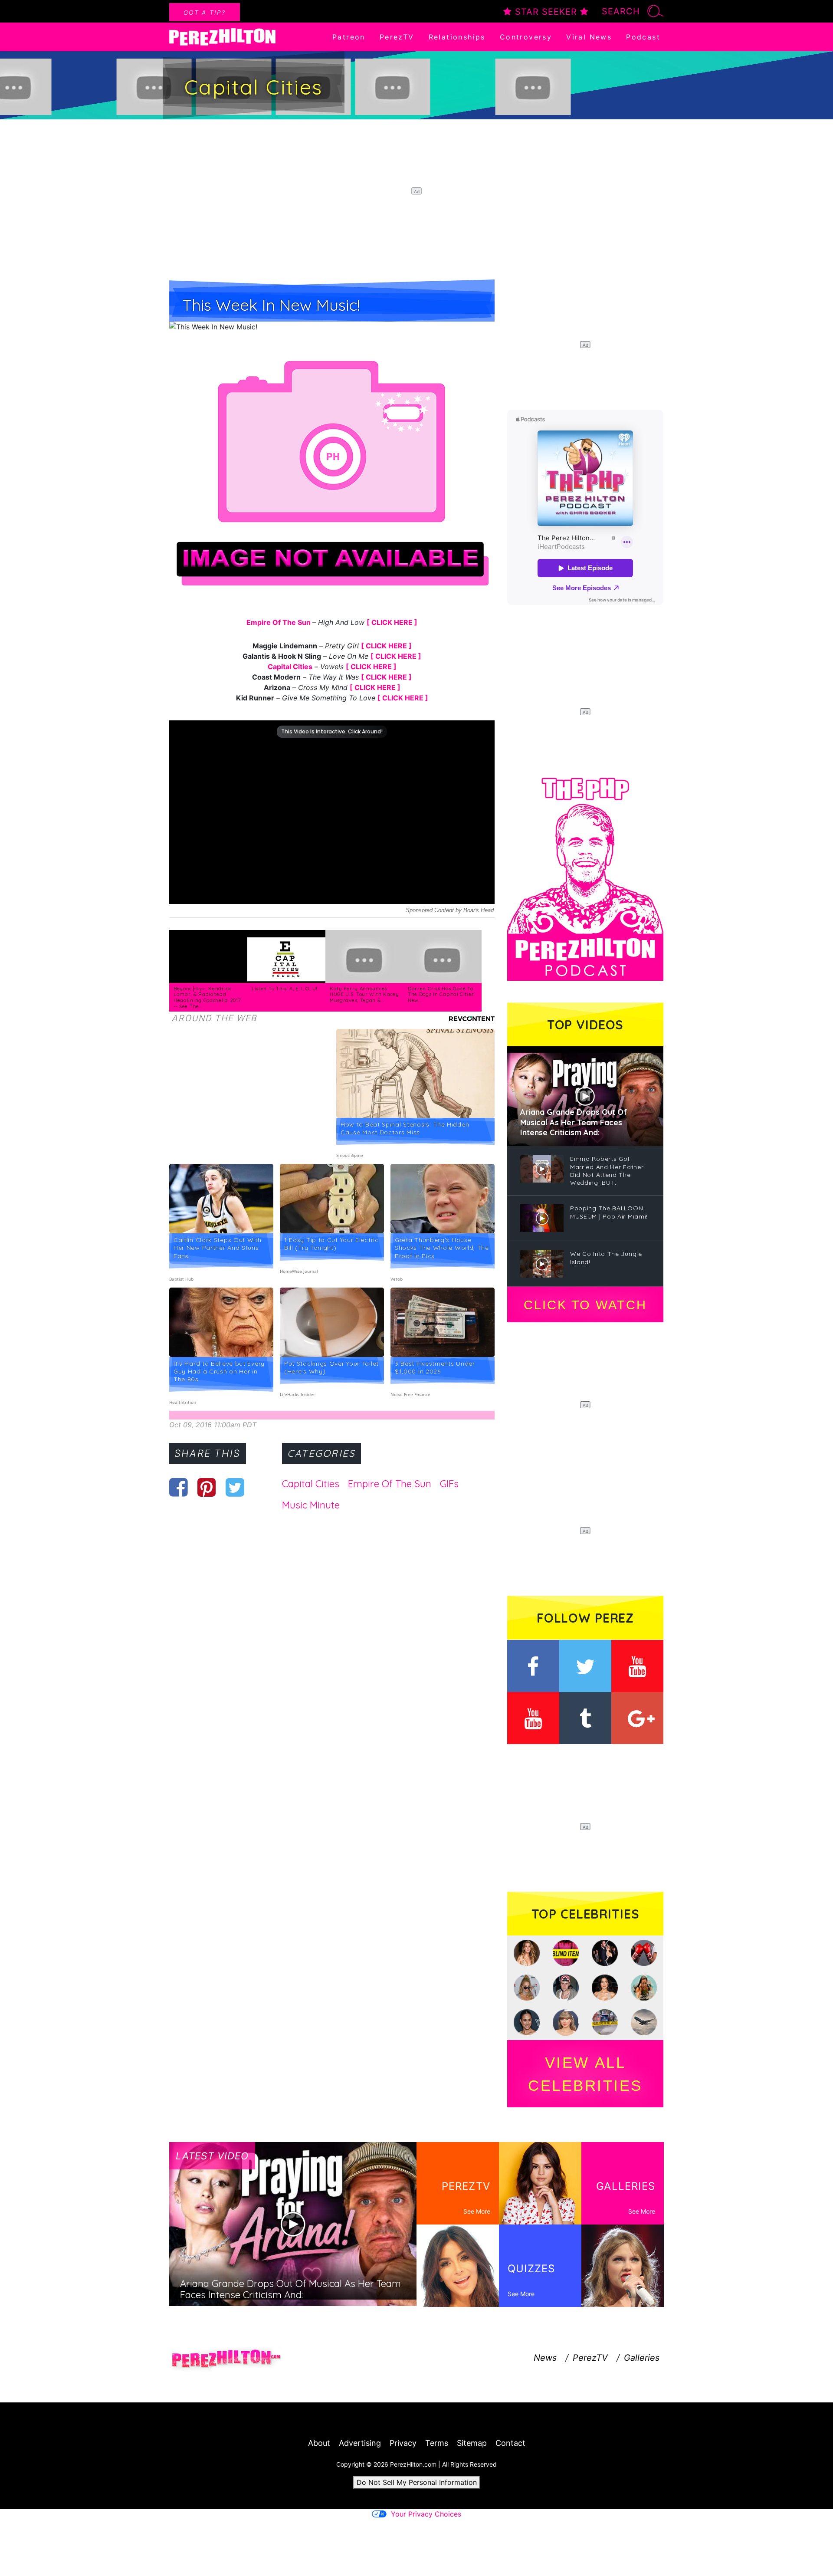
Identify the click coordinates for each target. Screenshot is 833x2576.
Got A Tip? (205, 12)
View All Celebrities (585, 2074)
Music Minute (311, 1505)
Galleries (642, 2358)
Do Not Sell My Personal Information (417, 2482)
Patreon (349, 37)
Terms (437, 2443)
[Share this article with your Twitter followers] (235, 1487)
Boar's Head (479, 910)
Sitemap (472, 2443)
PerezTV (397, 37)
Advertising (360, 2443)
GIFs (449, 1484)
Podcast (643, 37)
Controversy (526, 37)
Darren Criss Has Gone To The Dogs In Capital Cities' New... (441, 994)
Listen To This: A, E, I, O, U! (285, 989)
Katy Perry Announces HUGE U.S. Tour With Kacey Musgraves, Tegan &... (364, 994)
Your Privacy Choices (426, 2514)
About (319, 2443)
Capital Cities (290, 667)
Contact (510, 2443)
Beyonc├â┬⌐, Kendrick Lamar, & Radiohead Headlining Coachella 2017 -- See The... (207, 997)
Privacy (403, 2443)
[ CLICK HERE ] (392, 622)
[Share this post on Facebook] (179, 1487)
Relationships (457, 37)
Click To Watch (585, 1305)
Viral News (589, 37)
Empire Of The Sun (279, 622)
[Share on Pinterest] (207, 1487)
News (545, 2358)
